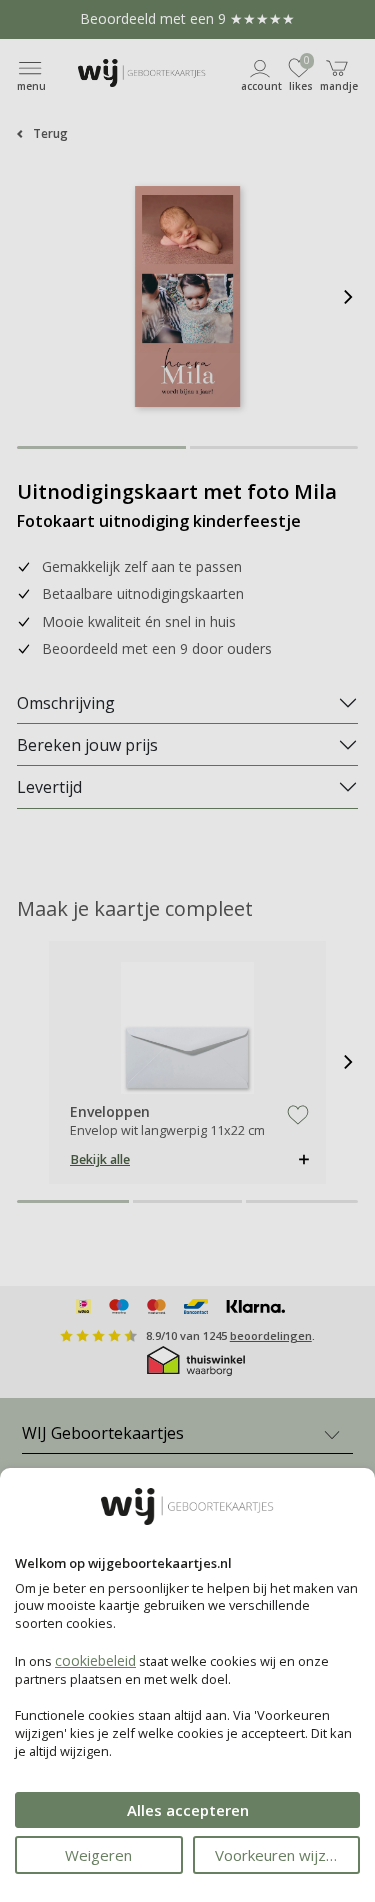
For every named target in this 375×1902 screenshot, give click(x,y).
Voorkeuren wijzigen (285, 1855)
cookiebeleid (95, 1660)
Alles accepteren (188, 1810)
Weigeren (98, 1855)
